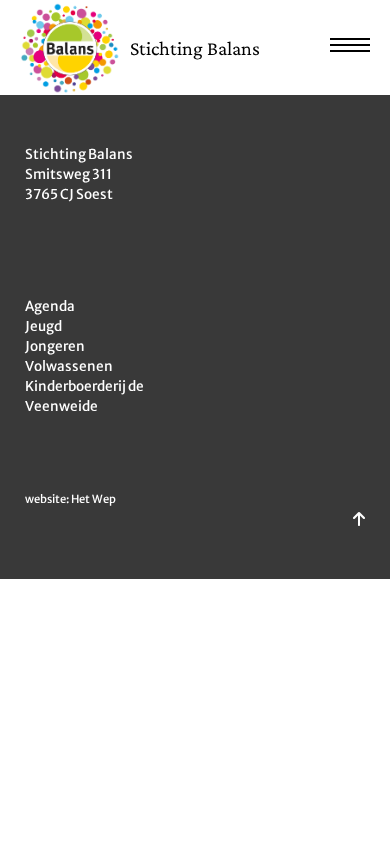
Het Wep (93, 499)
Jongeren (55, 346)
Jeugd (43, 326)
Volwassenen (69, 366)
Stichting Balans (195, 48)
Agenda (50, 306)
